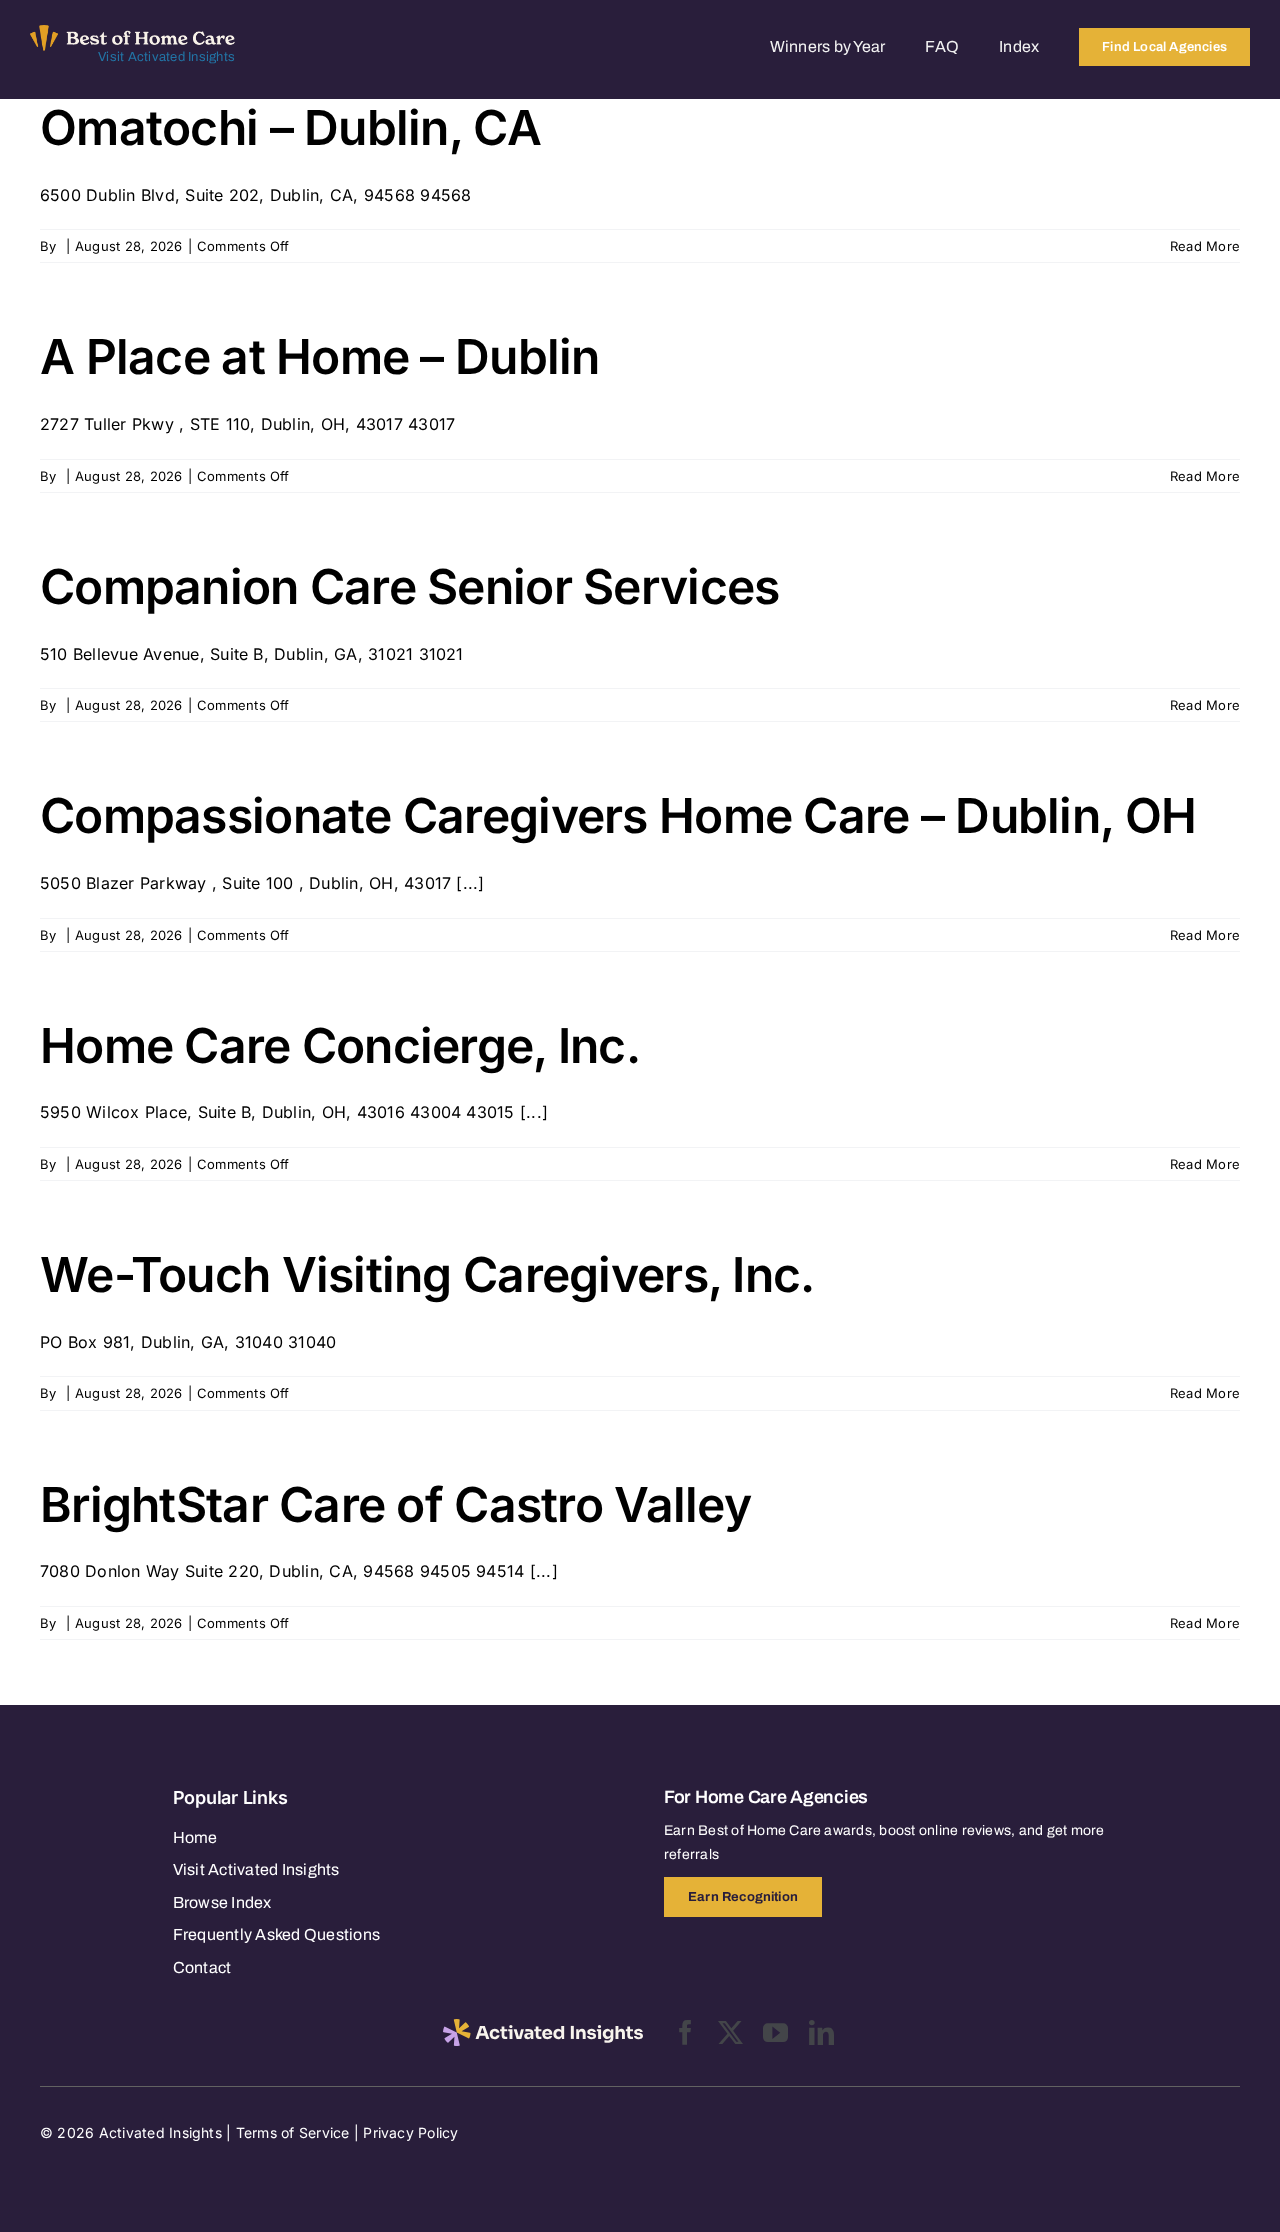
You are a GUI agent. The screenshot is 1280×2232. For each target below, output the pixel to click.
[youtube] (775, 2032)
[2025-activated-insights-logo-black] (543, 2027)
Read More (1205, 246)
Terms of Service (293, 2132)
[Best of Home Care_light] (132, 33)
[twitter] (730, 2032)
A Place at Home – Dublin (320, 356)
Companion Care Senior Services (409, 586)
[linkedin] (821, 2032)
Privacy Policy (410, 2132)
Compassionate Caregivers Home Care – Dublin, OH (618, 815)
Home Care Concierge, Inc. (340, 1045)
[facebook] (685, 2032)
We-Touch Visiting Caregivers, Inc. (427, 1274)
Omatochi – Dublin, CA (290, 127)
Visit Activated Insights (166, 57)
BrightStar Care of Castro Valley (395, 1504)
